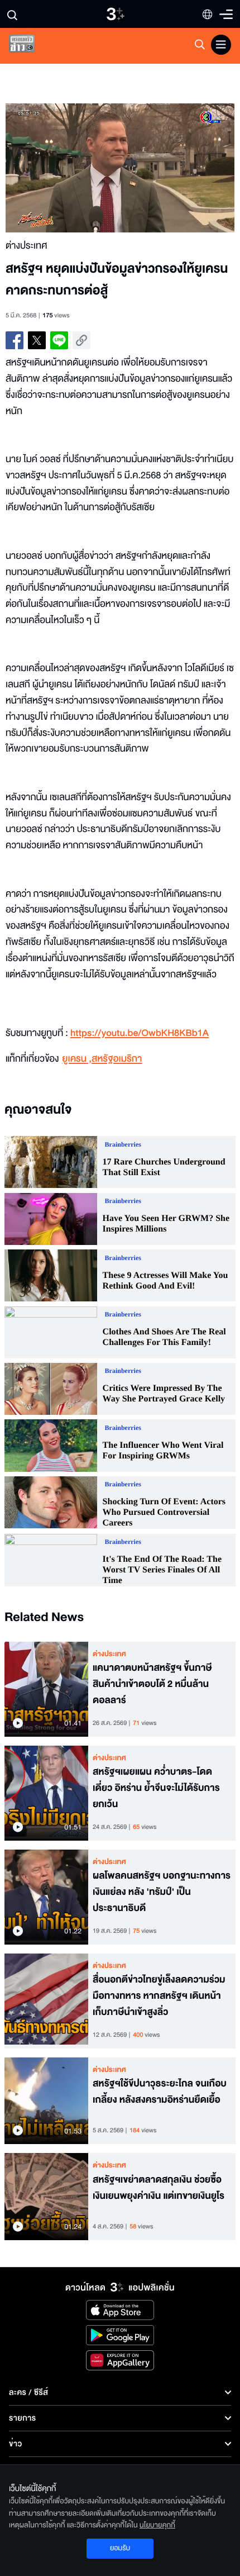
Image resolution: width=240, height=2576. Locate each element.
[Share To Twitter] (37, 340)
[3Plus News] (31, 46)
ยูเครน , (77, 1059)
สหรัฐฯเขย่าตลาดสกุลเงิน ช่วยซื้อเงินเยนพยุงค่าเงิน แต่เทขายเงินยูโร (159, 2188)
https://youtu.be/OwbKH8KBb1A (140, 1033)
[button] (63, 168)
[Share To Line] (59, 340)
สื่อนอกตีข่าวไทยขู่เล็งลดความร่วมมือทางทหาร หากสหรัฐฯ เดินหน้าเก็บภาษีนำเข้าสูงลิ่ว (159, 1996)
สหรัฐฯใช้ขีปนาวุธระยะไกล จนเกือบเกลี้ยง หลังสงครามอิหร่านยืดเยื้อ (160, 2092)
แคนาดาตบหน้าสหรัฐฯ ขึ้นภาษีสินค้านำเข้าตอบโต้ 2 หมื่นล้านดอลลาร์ (152, 1684)
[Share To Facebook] (15, 340)
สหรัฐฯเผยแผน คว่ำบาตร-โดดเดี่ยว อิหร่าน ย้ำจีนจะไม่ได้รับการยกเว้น (156, 1788)
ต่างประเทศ (109, 1654)
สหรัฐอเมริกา (117, 1059)
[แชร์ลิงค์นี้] (81, 340)
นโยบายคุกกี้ (157, 2525)
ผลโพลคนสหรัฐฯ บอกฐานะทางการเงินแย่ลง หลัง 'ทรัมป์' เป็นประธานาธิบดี (162, 1892)
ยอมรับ (120, 2548)
